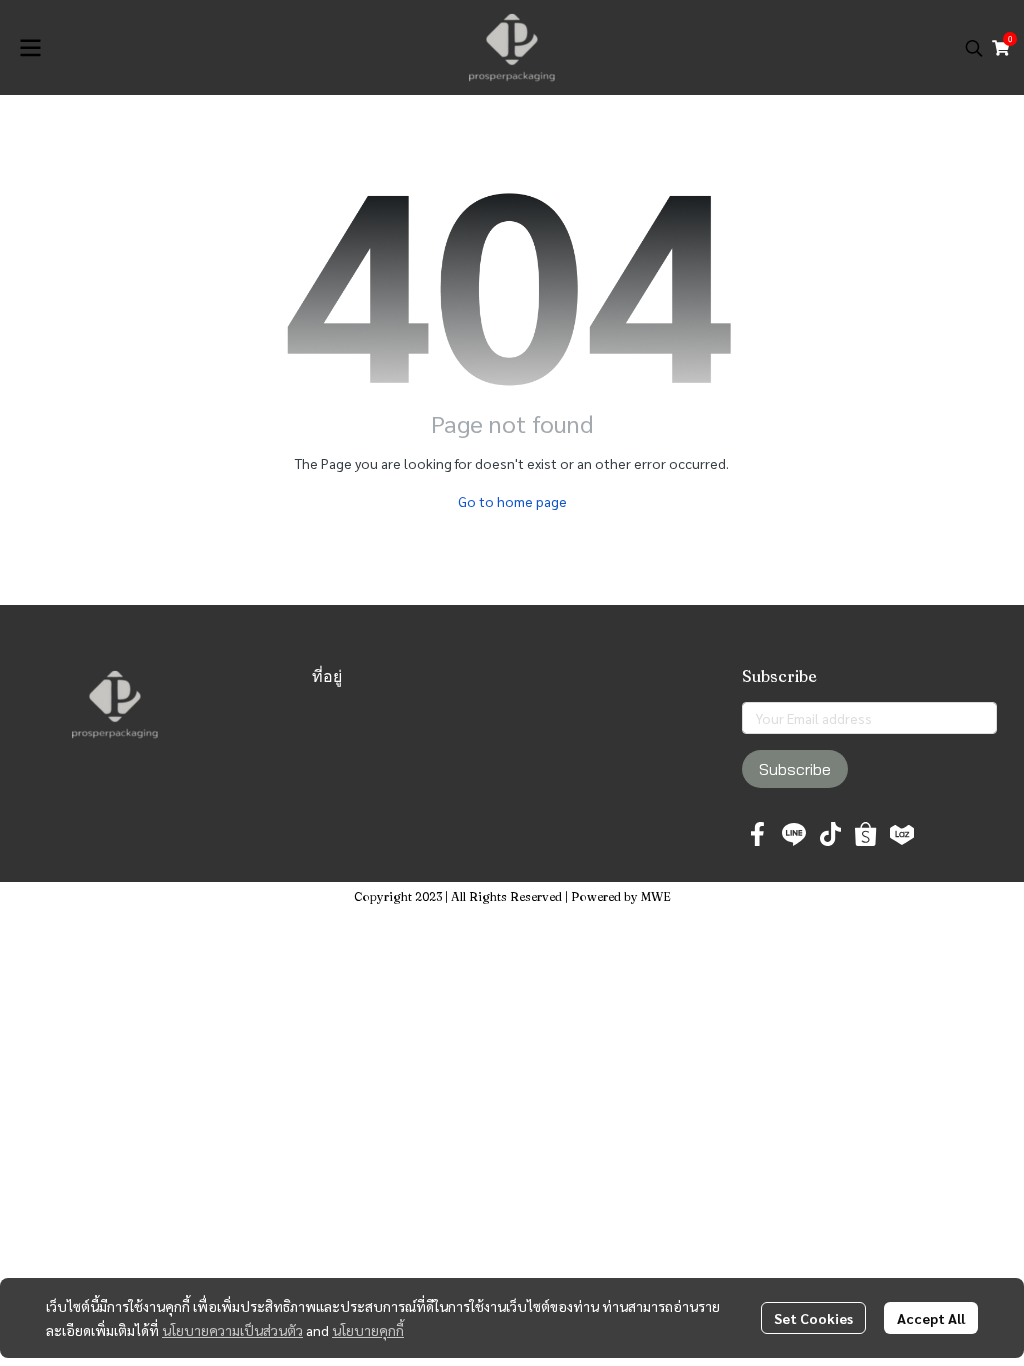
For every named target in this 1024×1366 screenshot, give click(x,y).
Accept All (931, 1318)
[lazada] (902, 834)
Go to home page (512, 501)
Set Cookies (813, 1318)
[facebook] (758, 834)
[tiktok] (830, 834)
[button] (974, 48)
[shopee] (866, 834)
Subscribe (795, 769)
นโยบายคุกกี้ (368, 1330)
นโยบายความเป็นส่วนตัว (232, 1330)
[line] (794, 834)
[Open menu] (30, 48)
